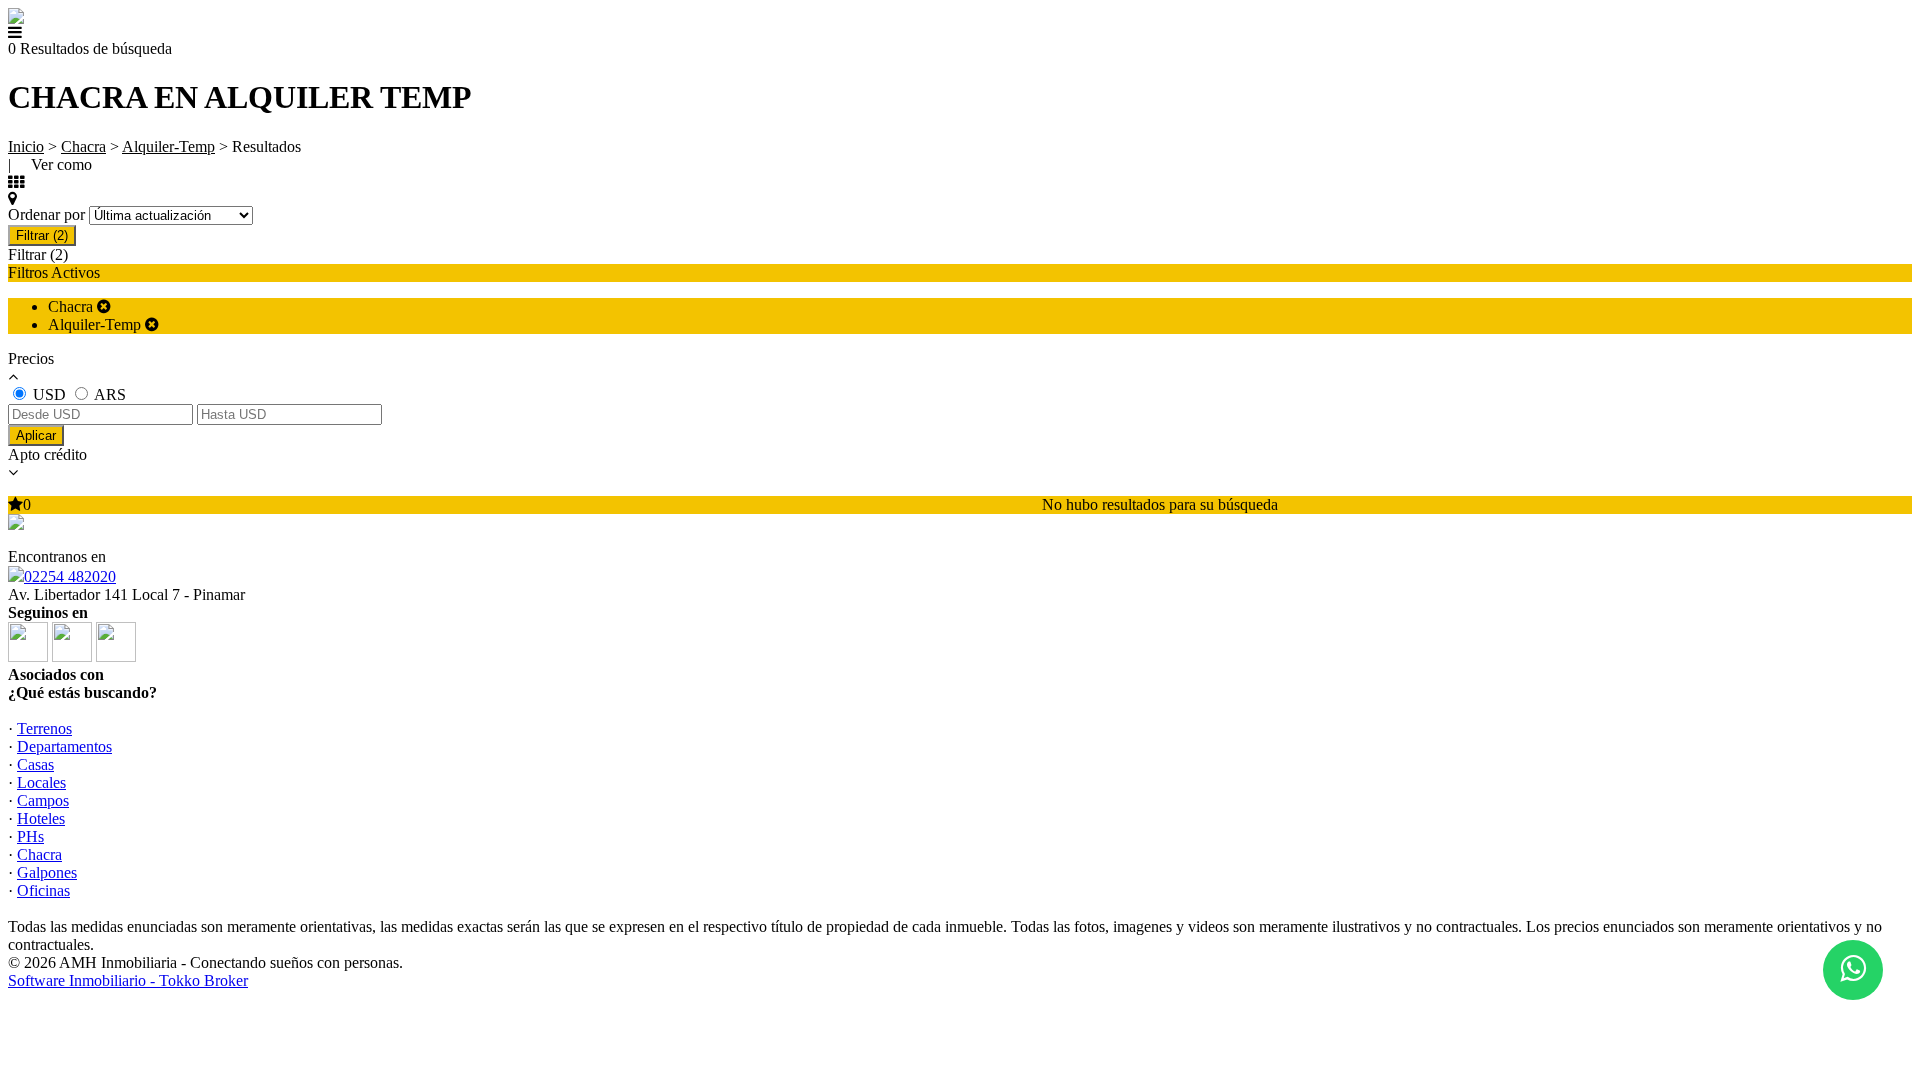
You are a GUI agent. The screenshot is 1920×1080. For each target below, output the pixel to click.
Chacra (83, 146)
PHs (30, 836)
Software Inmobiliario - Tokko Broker (128, 980)
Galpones (47, 872)
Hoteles (41, 818)
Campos (43, 800)
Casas (35, 764)
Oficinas (43, 890)
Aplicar (36, 435)
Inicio (26, 146)
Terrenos (44, 728)
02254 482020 (70, 576)
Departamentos (64, 746)
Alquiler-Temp (168, 146)
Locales (41, 782)
